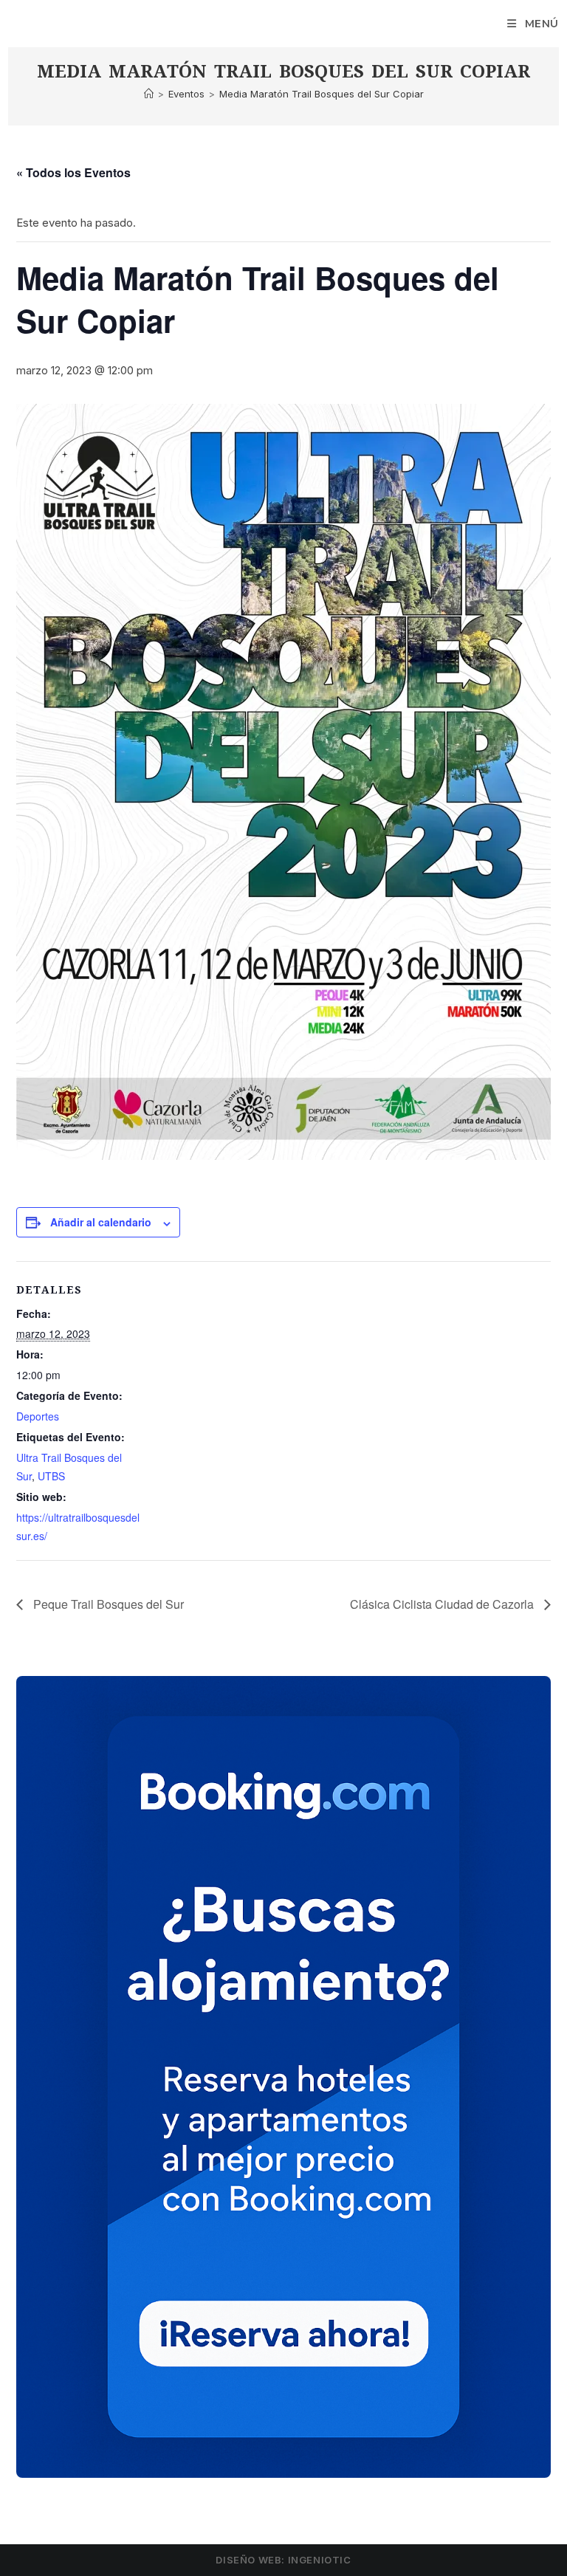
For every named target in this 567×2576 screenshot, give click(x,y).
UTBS (51, 1476)
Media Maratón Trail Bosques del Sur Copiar (322, 94)
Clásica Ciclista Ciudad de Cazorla (443, 1604)
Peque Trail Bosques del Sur (107, 1604)
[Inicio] (149, 94)
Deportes (38, 1416)
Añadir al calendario (101, 1222)
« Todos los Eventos (73, 172)
